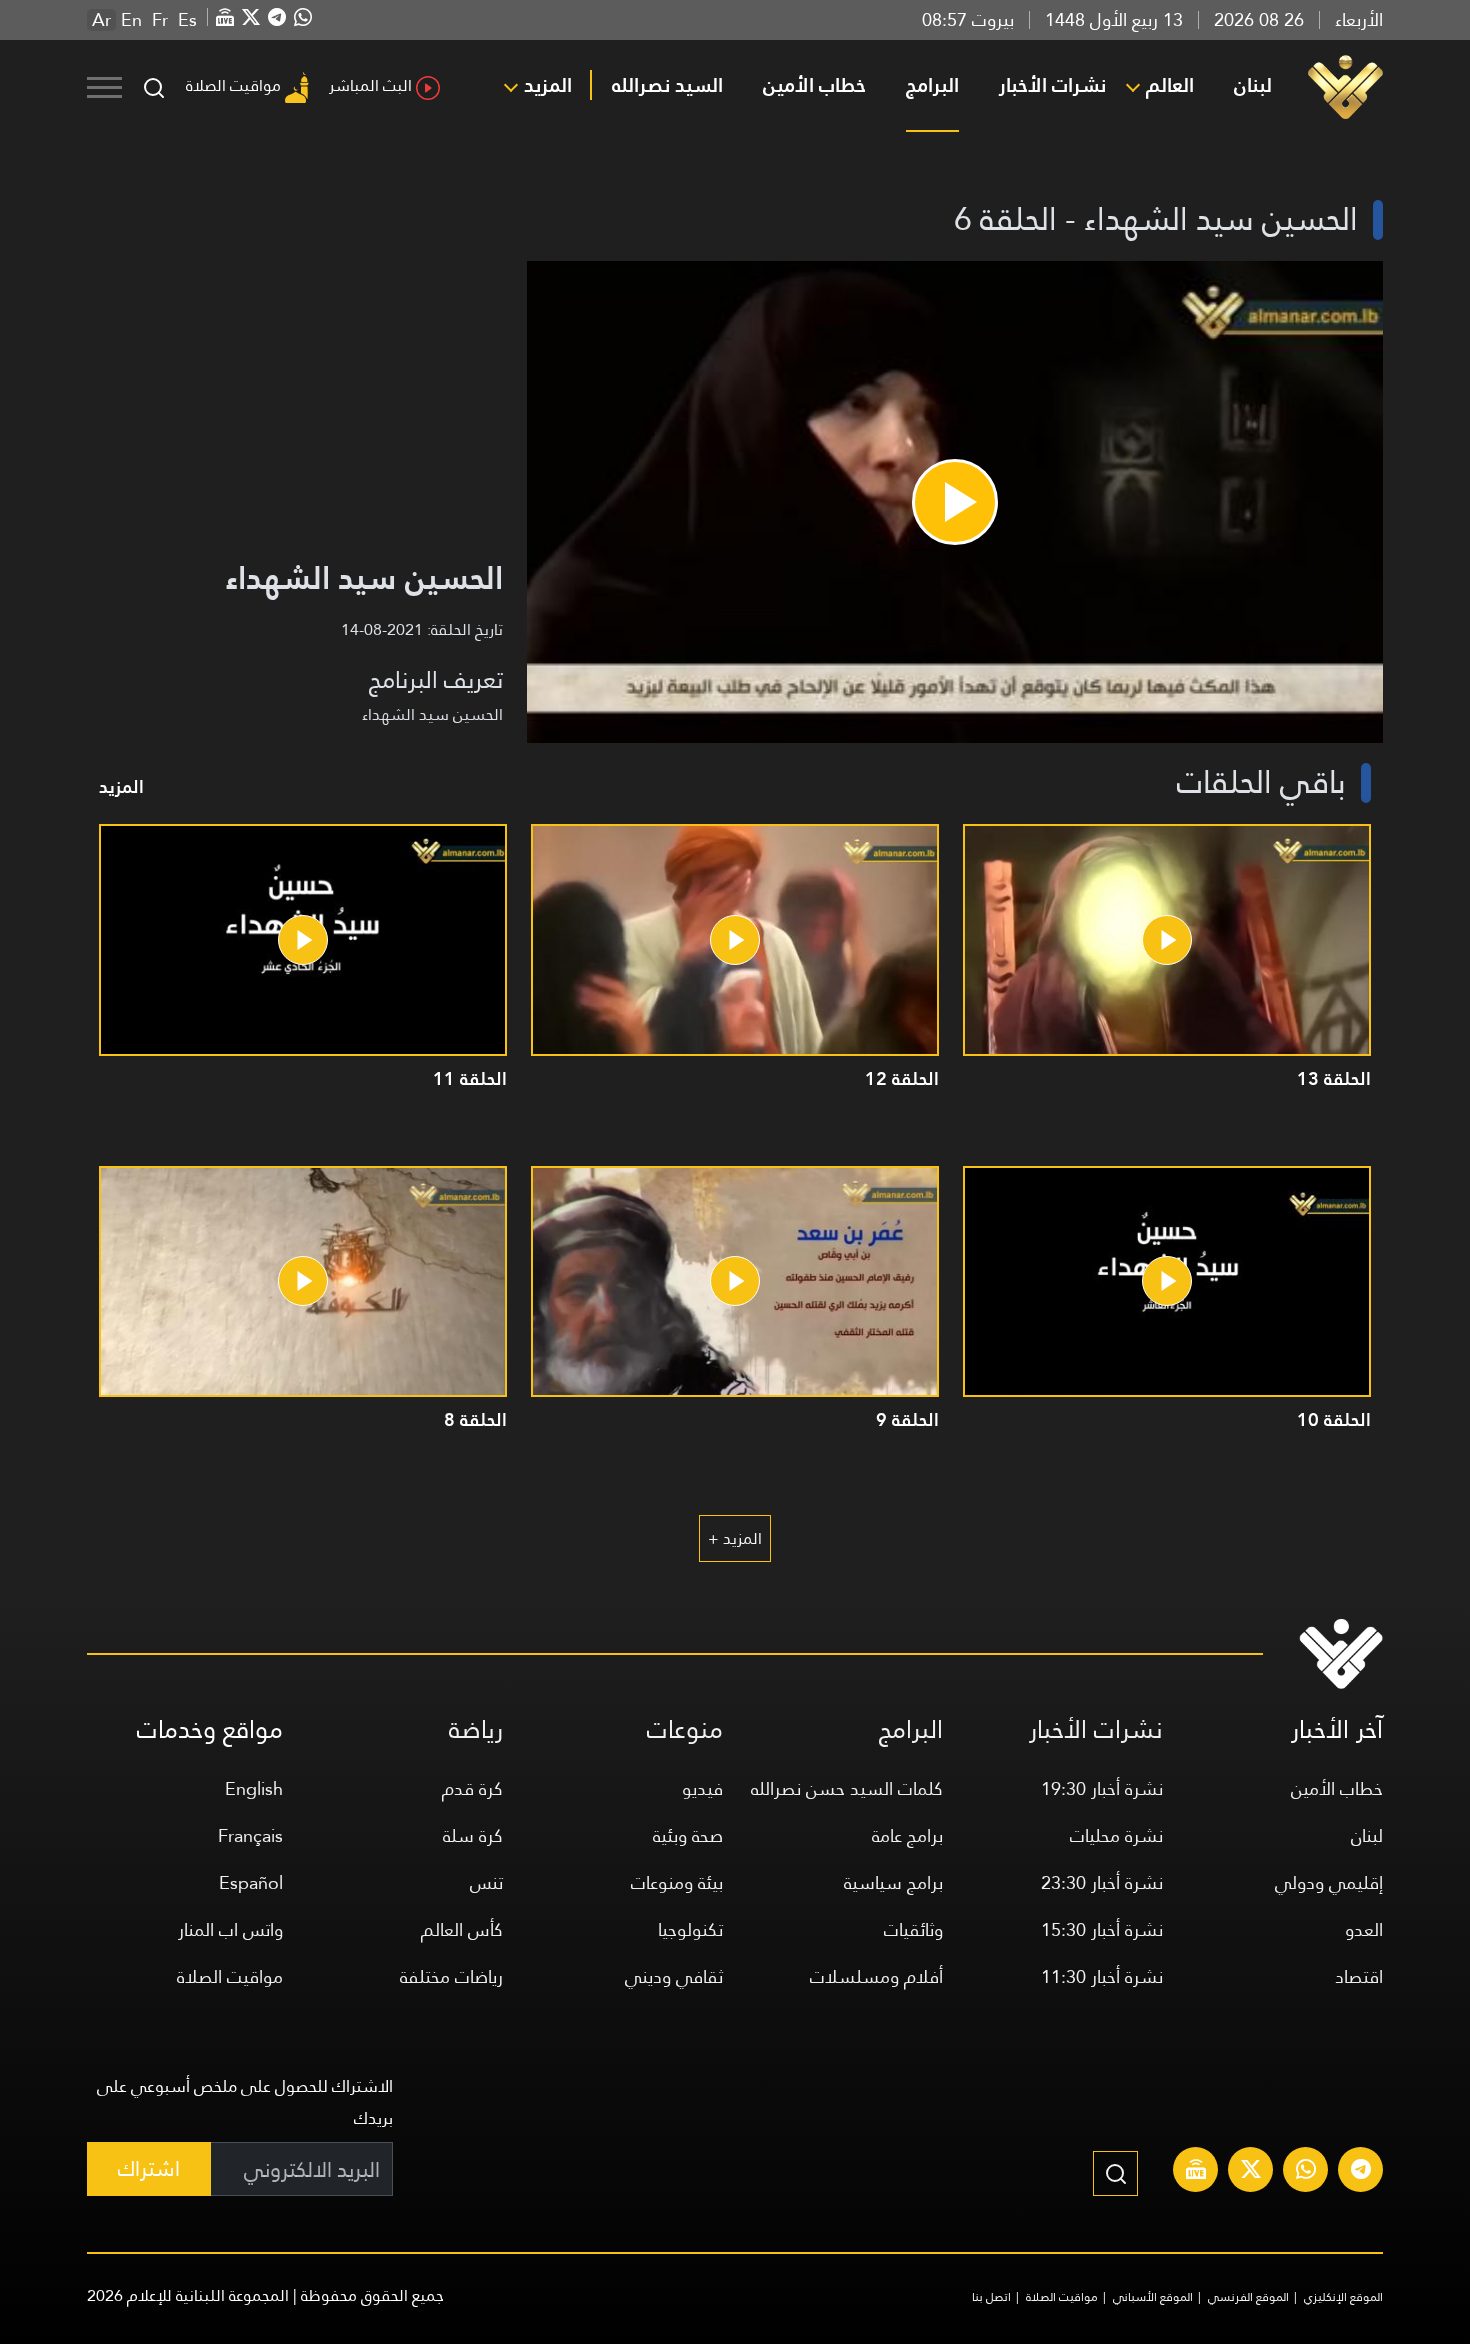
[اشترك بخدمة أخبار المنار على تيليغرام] (1361, 2172)
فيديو (702, 1788)
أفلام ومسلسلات (876, 1976)
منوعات (685, 1729)
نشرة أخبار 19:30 (1102, 1788)
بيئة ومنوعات (677, 1882)
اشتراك (149, 2168)
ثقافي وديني (674, 1976)
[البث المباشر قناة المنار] (1196, 2172)
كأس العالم (462, 1929)
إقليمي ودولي (1329, 1882)
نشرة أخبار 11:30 (1102, 1976)
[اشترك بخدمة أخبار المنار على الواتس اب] (1306, 2172)
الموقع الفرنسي (1248, 2297)
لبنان (1253, 85)
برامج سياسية (893, 1882)
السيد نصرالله (667, 85)
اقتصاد (1359, 1976)
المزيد (548, 85)
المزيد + (735, 1538)
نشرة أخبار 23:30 (1102, 1882)
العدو (1364, 1929)
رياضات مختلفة (451, 1976)
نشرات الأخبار (1052, 85)
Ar (101, 20)
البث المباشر (370, 85)
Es (187, 20)
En (131, 20)
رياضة (476, 1729)
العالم (1170, 85)
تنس (486, 1882)
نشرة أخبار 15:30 (1102, 1929)
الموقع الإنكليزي (1343, 2297)
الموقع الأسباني (1153, 2297)
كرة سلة (473, 1835)
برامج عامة (907, 1835)
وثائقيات (913, 1929)
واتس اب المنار (230, 1929)
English (254, 1788)
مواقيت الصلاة (233, 85)
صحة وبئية (688, 1835)
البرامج (932, 85)
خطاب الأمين (814, 85)
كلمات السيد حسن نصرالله (847, 1788)
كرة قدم (472, 1788)
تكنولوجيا (690, 1929)
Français (250, 1835)
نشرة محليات (1116, 1835)
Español (251, 1882)
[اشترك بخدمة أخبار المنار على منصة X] (1251, 2172)
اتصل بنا (991, 2297)
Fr (160, 20)
